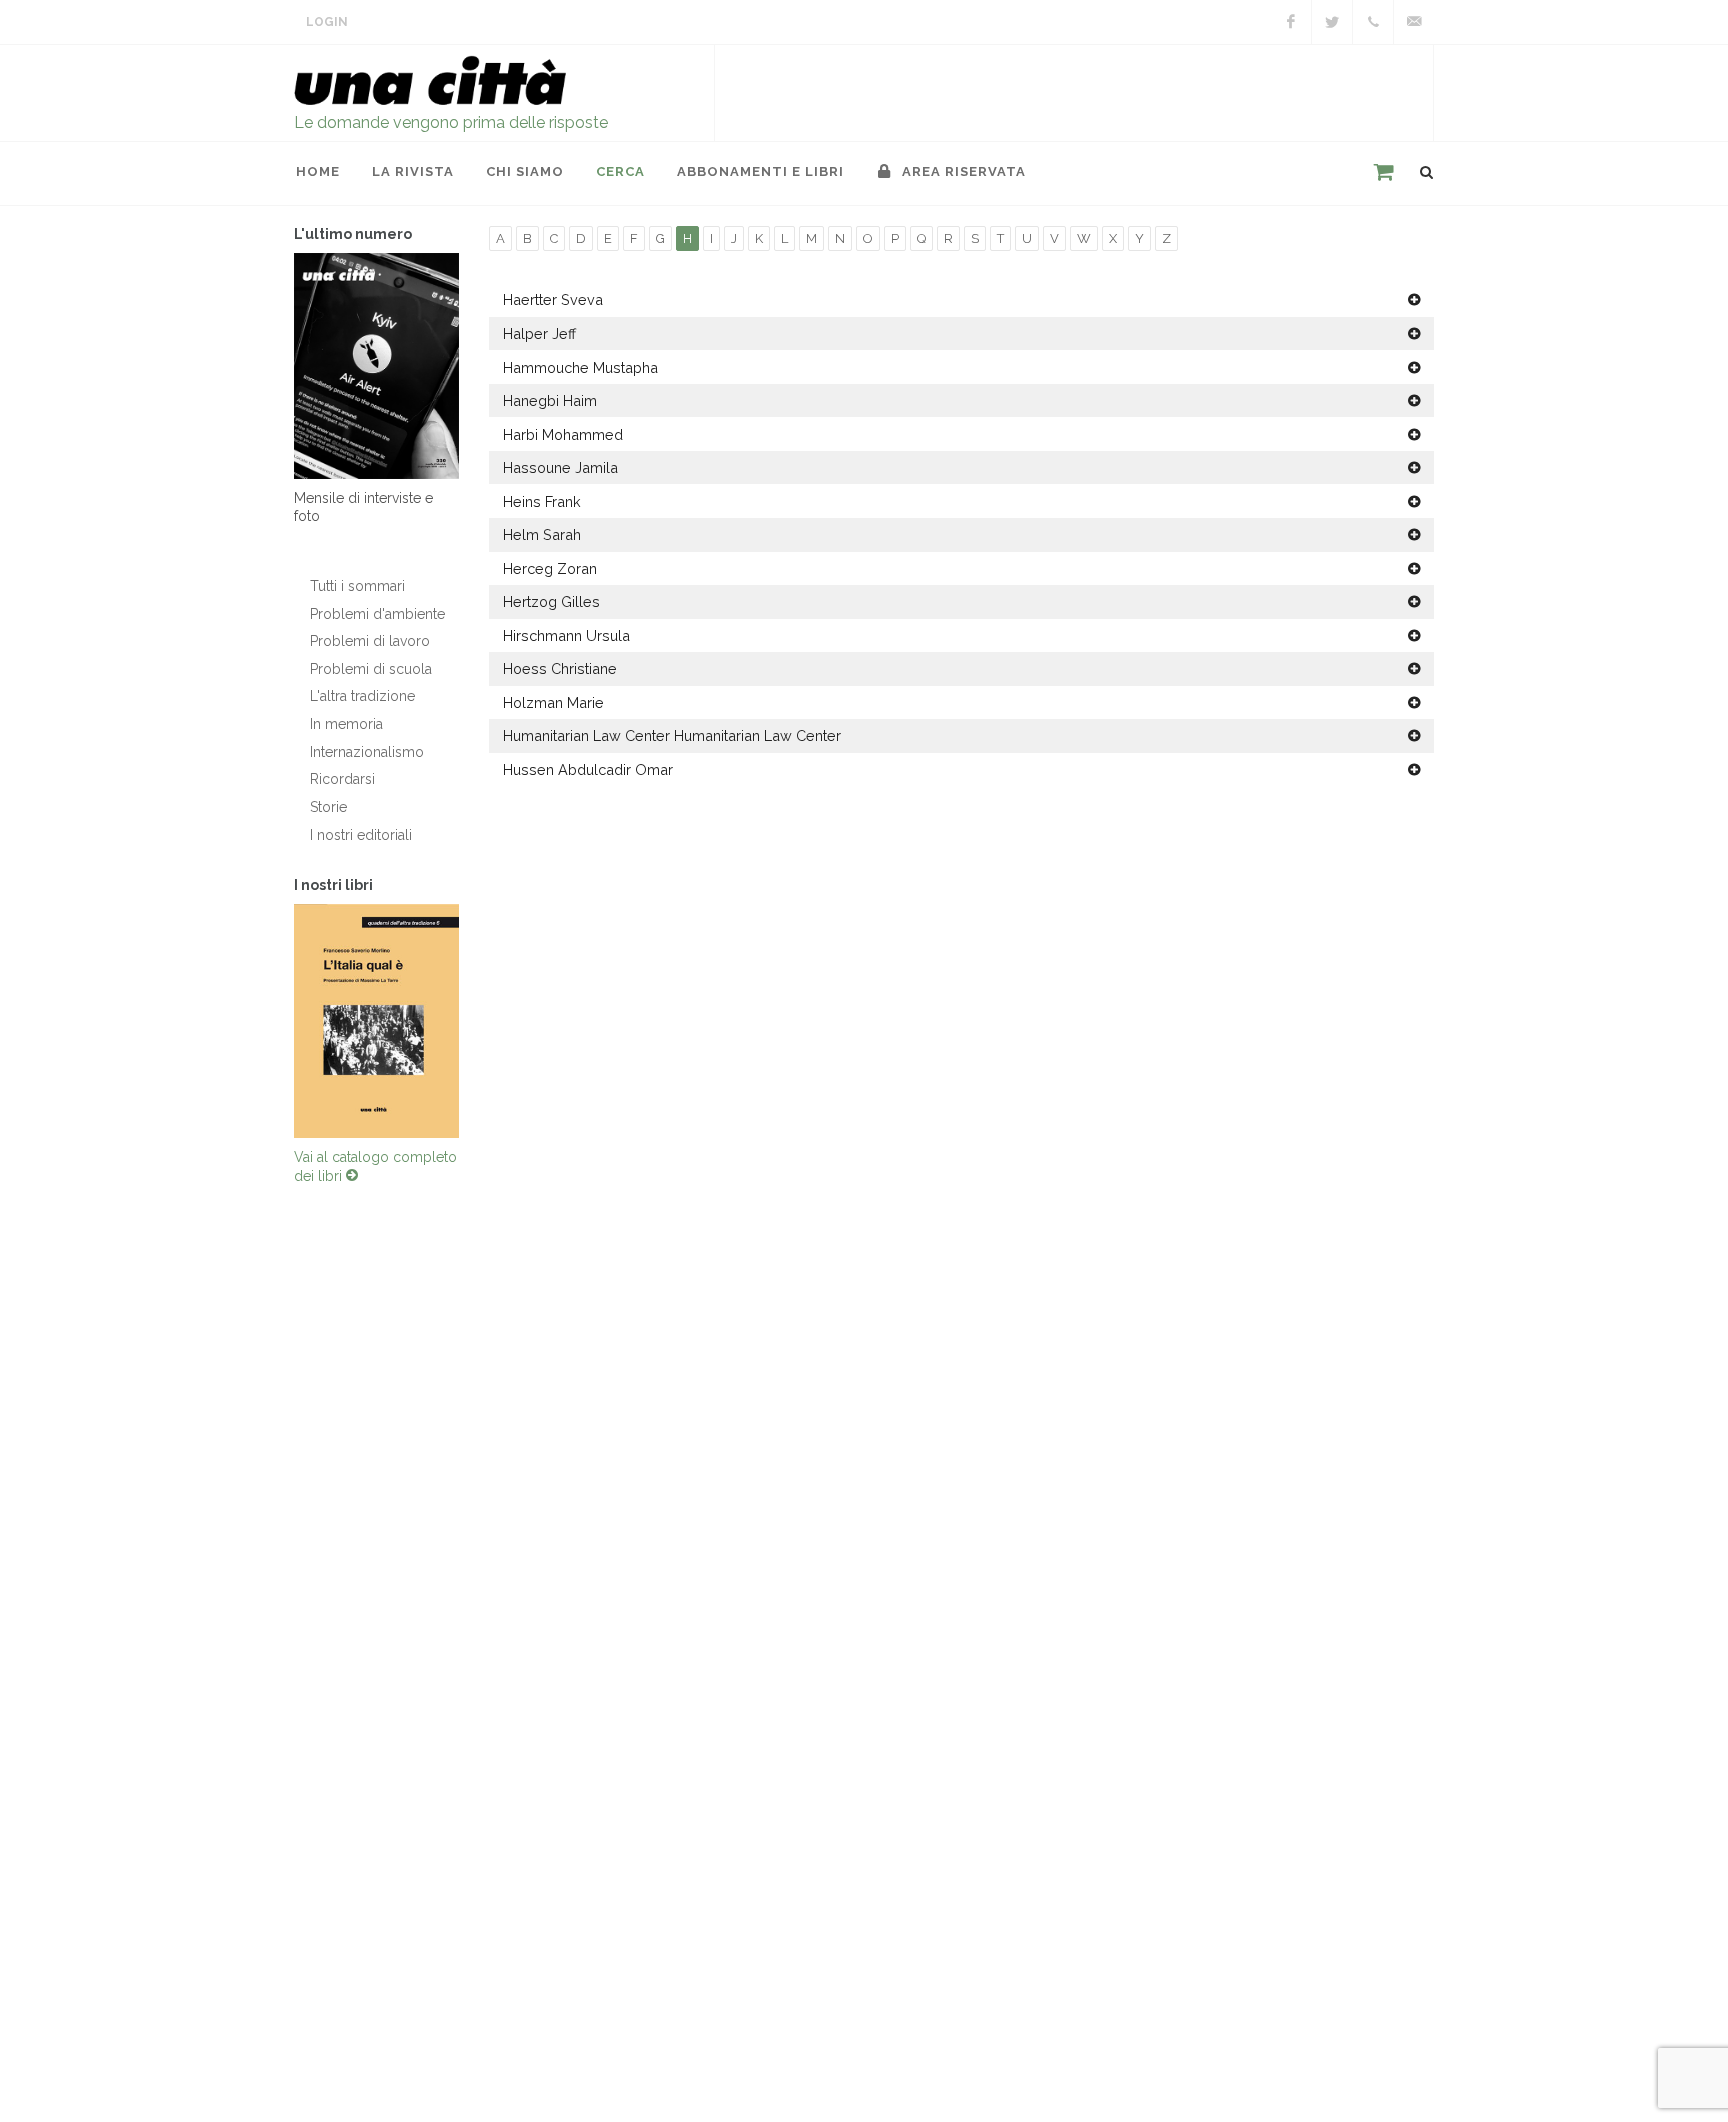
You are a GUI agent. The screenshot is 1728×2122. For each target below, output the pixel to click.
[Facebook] (1291, 22)
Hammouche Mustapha (580, 367)
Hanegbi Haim (550, 400)
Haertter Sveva (553, 299)
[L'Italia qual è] (376, 1021)
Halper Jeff (539, 333)
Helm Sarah (542, 534)
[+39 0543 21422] (1373, 22)
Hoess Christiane (560, 668)
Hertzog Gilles (551, 601)
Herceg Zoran (550, 568)
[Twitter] (1332, 22)
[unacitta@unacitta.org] (1414, 22)
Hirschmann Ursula (566, 635)
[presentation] (276, 1021)
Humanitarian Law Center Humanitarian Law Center (672, 735)
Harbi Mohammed (563, 434)
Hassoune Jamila (560, 467)
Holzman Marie (553, 702)
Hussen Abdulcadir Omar (588, 769)
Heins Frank (542, 501)
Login (327, 22)
